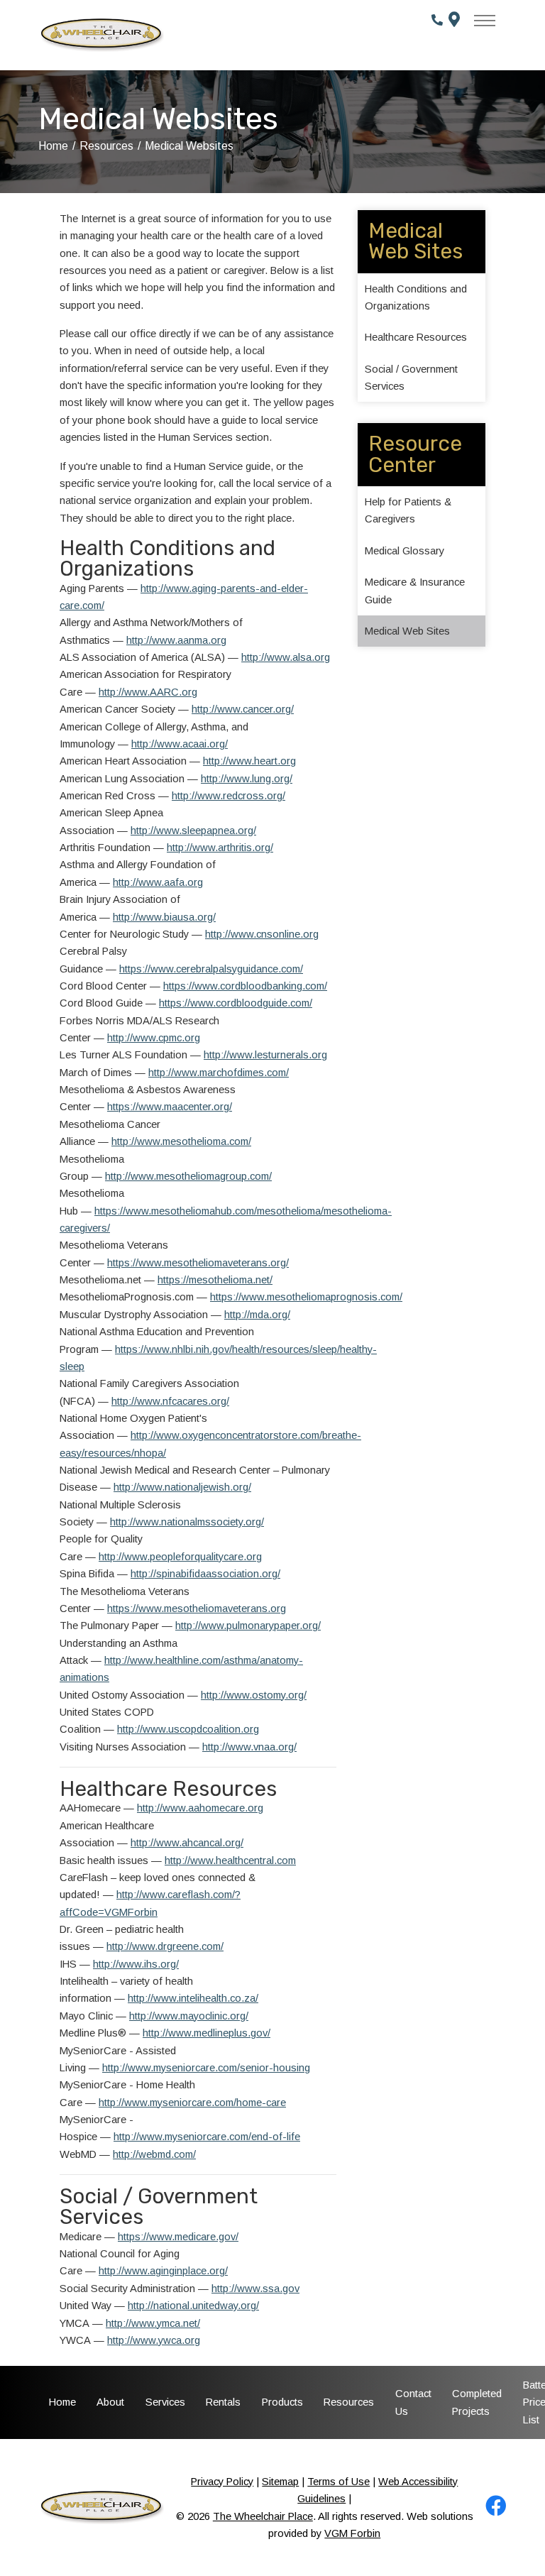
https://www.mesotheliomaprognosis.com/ (306, 1297)
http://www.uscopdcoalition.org (188, 1729)
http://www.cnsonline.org (262, 934)
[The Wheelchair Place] (101, 35)
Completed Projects (477, 2402)
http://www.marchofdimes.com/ (219, 1073)
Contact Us (413, 2402)
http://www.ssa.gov (255, 2289)
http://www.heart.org (249, 761)
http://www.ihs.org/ (136, 1964)
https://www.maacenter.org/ (170, 1107)
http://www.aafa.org (158, 882)
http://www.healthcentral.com (230, 1860)
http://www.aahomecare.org (200, 1808)
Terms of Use (338, 2482)
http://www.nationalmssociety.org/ (187, 1522)
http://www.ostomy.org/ (254, 1695)
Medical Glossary (404, 551)
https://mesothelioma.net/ (215, 1280)
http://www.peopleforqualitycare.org (180, 1557)
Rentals (223, 2402)
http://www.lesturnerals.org (265, 1055)
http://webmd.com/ (154, 2154)
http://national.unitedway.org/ (193, 2306)
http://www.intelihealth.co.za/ (193, 1998)
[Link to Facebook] (496, 2510)
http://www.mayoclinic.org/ (189, 2016)
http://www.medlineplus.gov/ (207, 2033)
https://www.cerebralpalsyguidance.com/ (211, 969)
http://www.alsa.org (286, 657)
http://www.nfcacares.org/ (170, 1401)
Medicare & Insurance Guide (415, 591)
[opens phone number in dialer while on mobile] (437, 35)
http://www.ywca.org (154, 2340)
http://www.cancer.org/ (243, 709)
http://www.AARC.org (148, 692)
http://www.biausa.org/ (164, 917)
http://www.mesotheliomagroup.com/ (188, 1176)
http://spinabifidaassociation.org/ (205, 1574)
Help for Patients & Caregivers (408, 510)
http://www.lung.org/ (247, 779)
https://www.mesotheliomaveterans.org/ (198, 1263)
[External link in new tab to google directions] (456, 35)
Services (165, 2402)
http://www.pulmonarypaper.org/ (248, 1626)
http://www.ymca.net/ (153, 2323)
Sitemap (280, 2482)
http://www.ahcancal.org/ (187, 1843)
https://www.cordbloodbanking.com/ (245, 986)
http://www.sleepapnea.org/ (193, 831)
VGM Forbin (352, 2533)
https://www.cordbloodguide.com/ (236, 1003)
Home (53, 146)
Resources (106, 146)
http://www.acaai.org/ (180, 744)
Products (282, 2402)
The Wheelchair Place (263, 2516)
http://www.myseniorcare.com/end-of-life (207, 2137)
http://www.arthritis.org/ (220, 848)
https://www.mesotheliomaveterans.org (197, 1608)
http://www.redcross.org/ (229, 796)
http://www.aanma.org (176, 640)
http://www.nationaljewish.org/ (182, 1487)
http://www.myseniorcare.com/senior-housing (206, 2068)
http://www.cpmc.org (154, 1038)
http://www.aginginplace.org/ (163, 2271)
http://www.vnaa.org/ (249, 1747)
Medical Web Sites (407, 631)
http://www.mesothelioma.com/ (181, 1141)
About (110, 2402)
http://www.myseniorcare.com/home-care (192, 2103)
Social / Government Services (411, 378)
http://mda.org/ (257, 1315)
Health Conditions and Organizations (416, 297)
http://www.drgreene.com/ (165, 1946)
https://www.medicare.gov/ (178, 2237)
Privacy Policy (222, 2482)
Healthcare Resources (416, 337)
